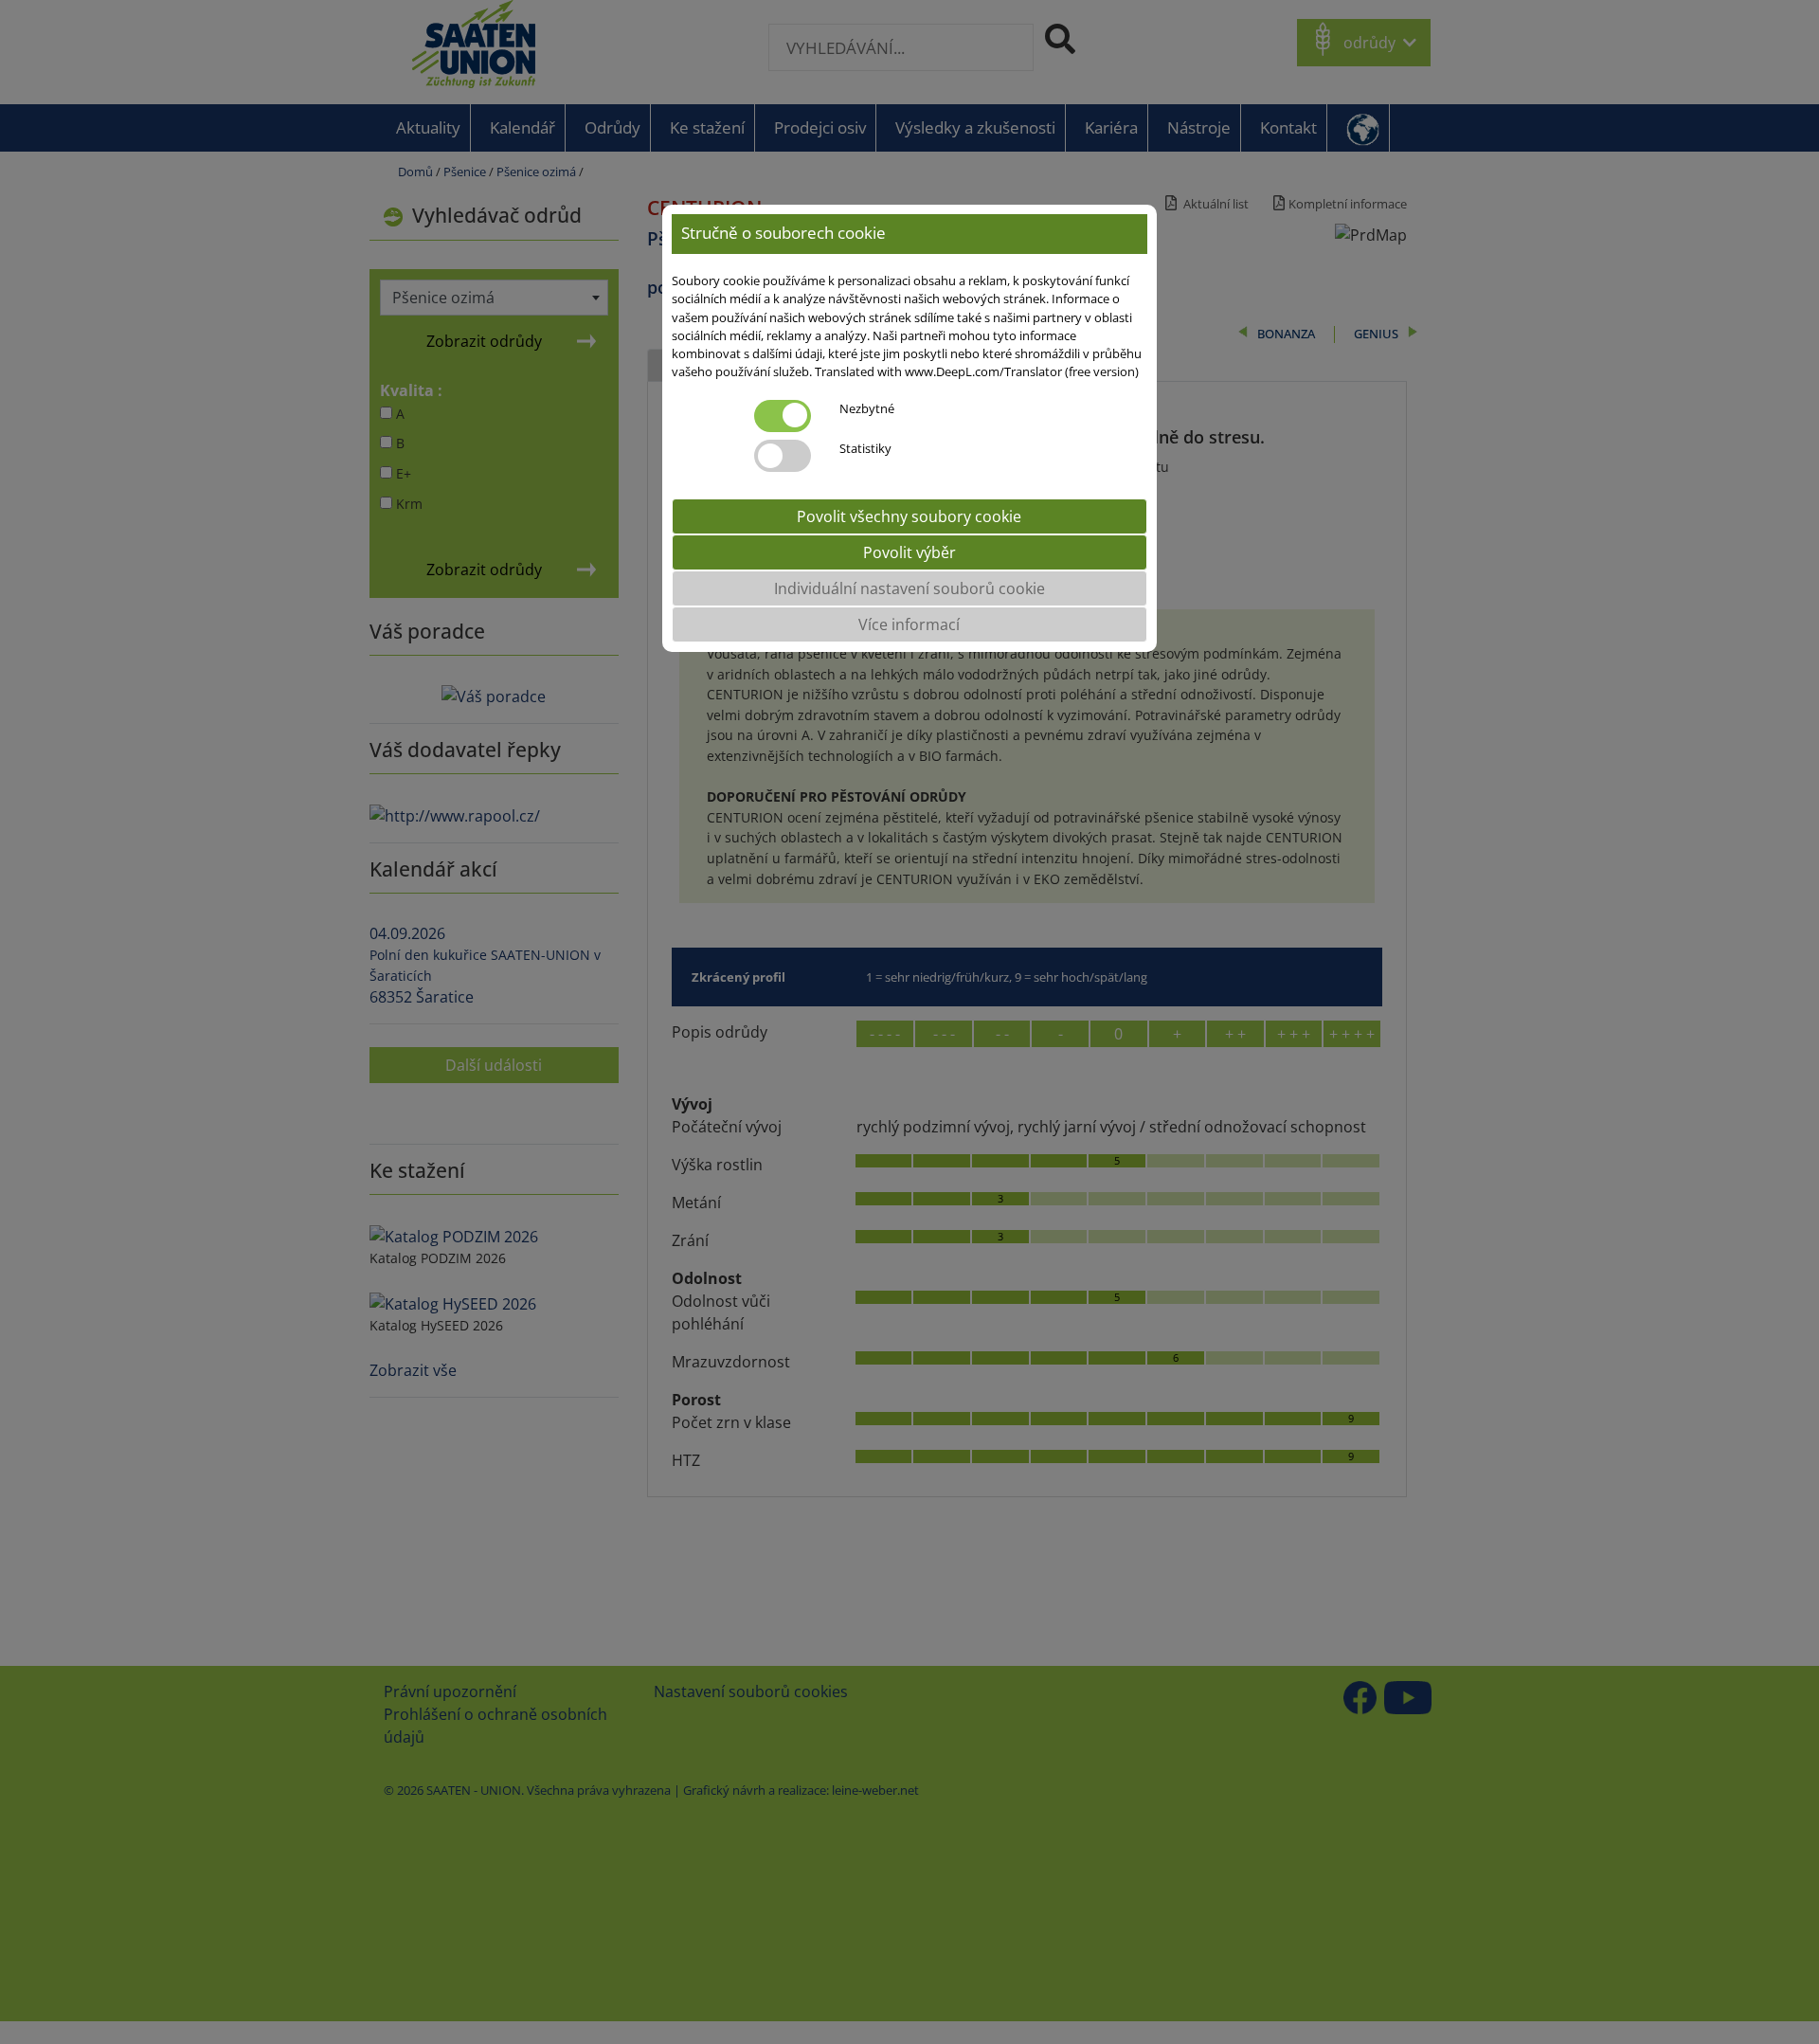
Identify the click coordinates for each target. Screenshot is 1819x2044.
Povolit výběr (909, 552)
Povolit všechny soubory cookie (909, 516)
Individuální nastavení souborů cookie (909, 588)
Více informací (909, 624)
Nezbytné (867, 407)
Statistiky (865, 447)
